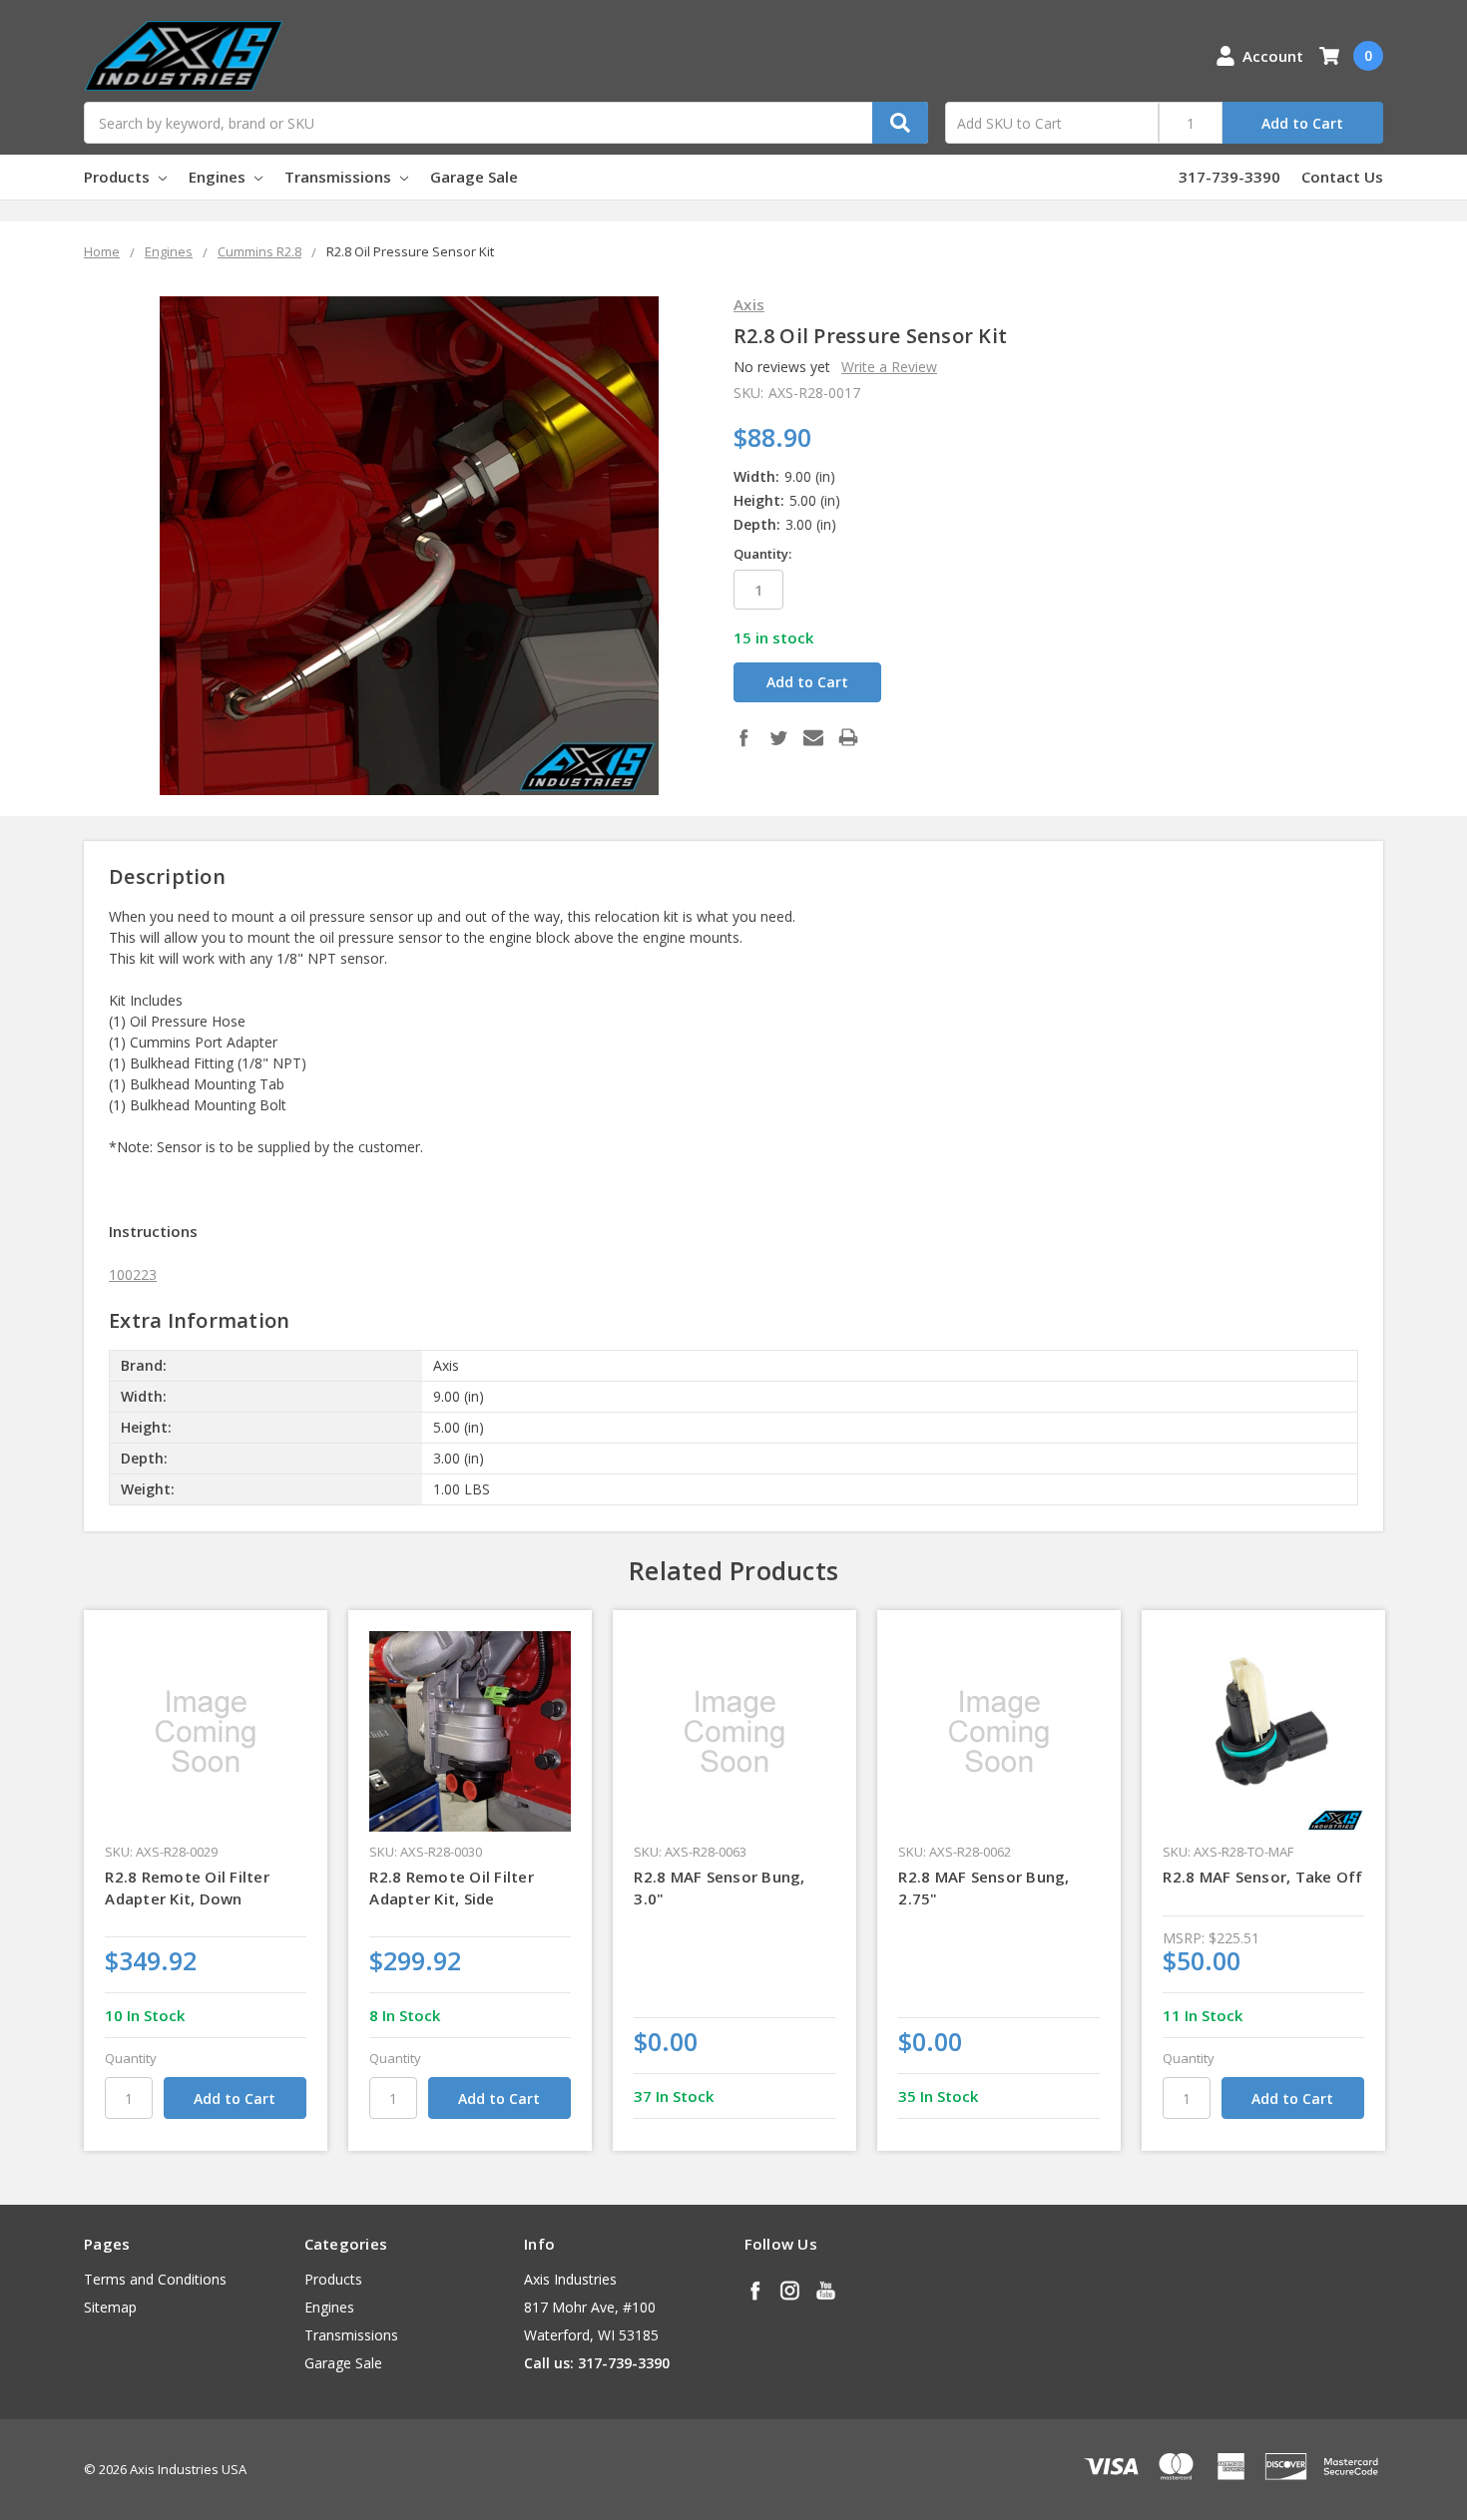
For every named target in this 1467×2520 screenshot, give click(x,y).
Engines (219, 177)
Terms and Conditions (155, 2279)
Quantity (131, 2058)
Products (119, 177)
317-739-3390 (1229, 177)
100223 (133, 1274)
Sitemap (110, 2307)
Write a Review (889, 367)
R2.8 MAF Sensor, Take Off (1262, 1877)
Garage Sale (474, 177)
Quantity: (762, 554)
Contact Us (1342, 177)
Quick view (206, 1731)
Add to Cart (1302, 123)
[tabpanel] (206, 1881)
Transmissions (340, 177)
